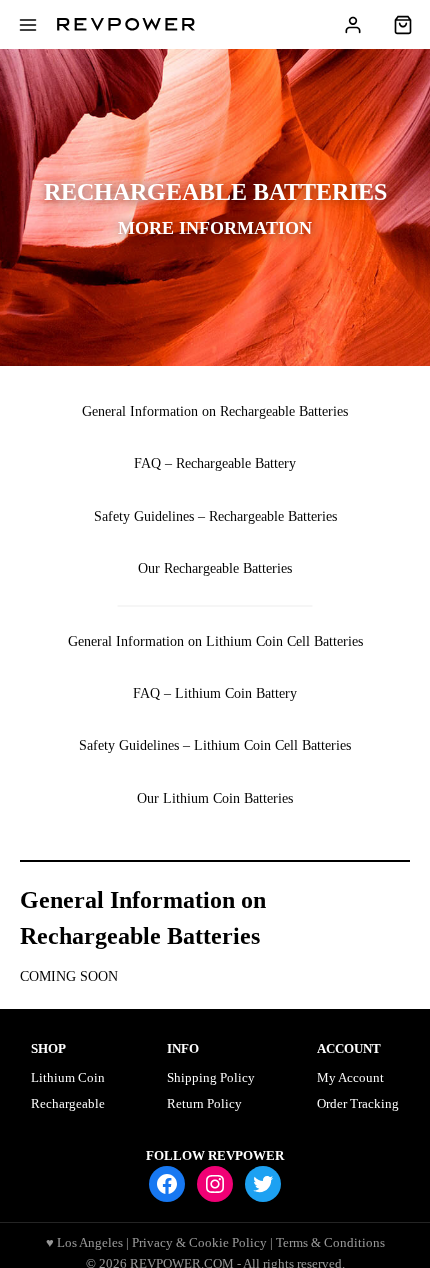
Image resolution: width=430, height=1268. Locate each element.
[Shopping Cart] (403, 25)
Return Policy (204, 1103)
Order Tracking (358, 1103)
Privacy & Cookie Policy (199, 1242)
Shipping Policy (211, 1077)
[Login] (363, 24)
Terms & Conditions (330, 1242)
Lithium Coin (68, 1077)
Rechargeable (68, 1103)
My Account (350, 1077)
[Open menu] (28, 24)
